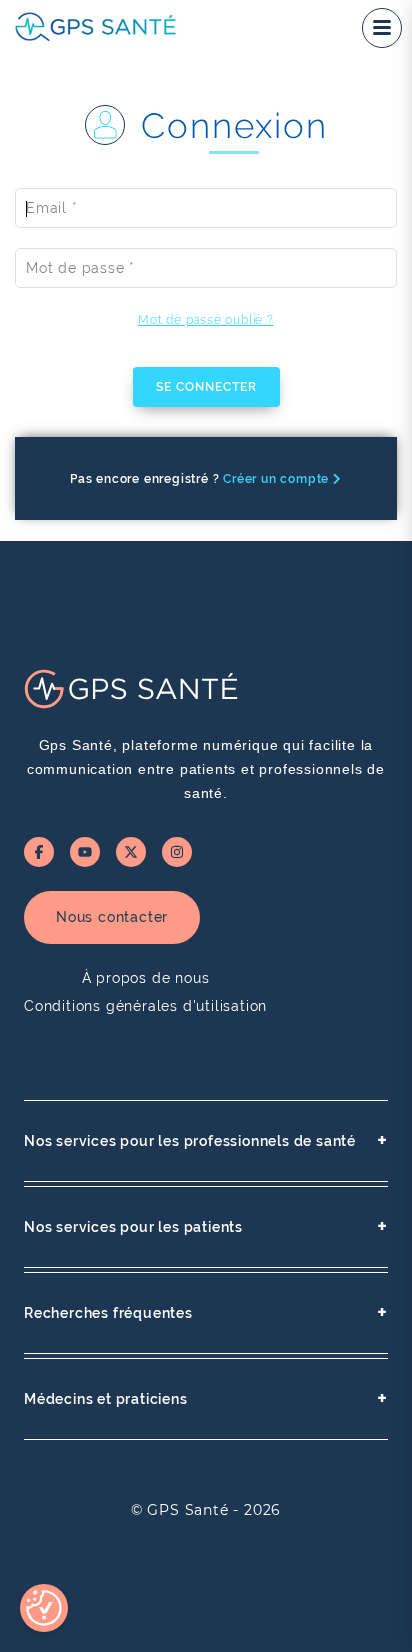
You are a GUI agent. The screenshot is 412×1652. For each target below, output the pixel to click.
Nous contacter (112, 917)
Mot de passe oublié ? (206, 320)
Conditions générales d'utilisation (145, 1006)
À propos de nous (146, 978)
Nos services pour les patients (206, 1226)
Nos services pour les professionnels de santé (206, 1140)
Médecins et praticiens (206, 1398)
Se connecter (206, 387)
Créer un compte (278, 479)
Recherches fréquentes (206, 1312)
